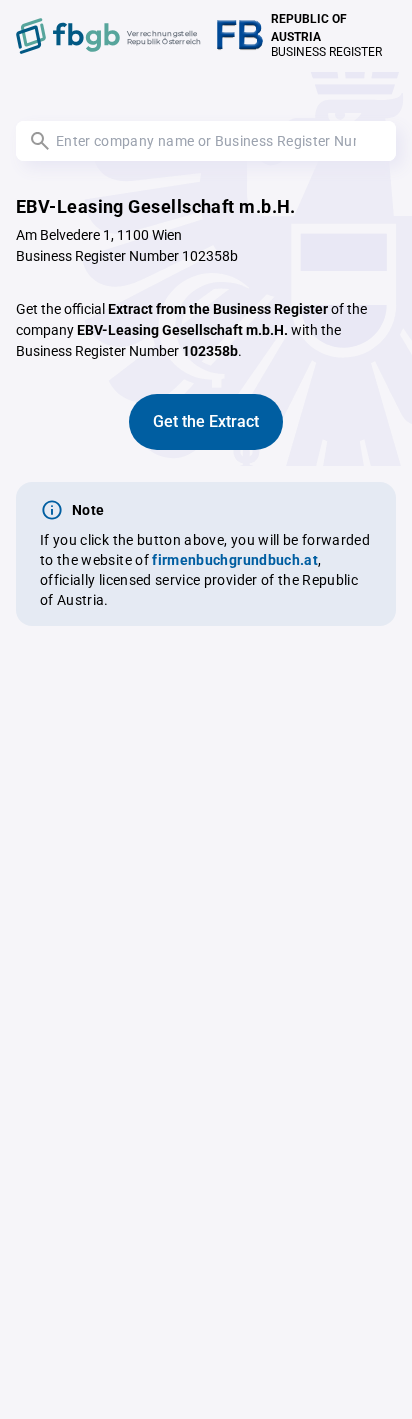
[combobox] (206, 141)
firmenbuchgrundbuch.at (235, 560)
